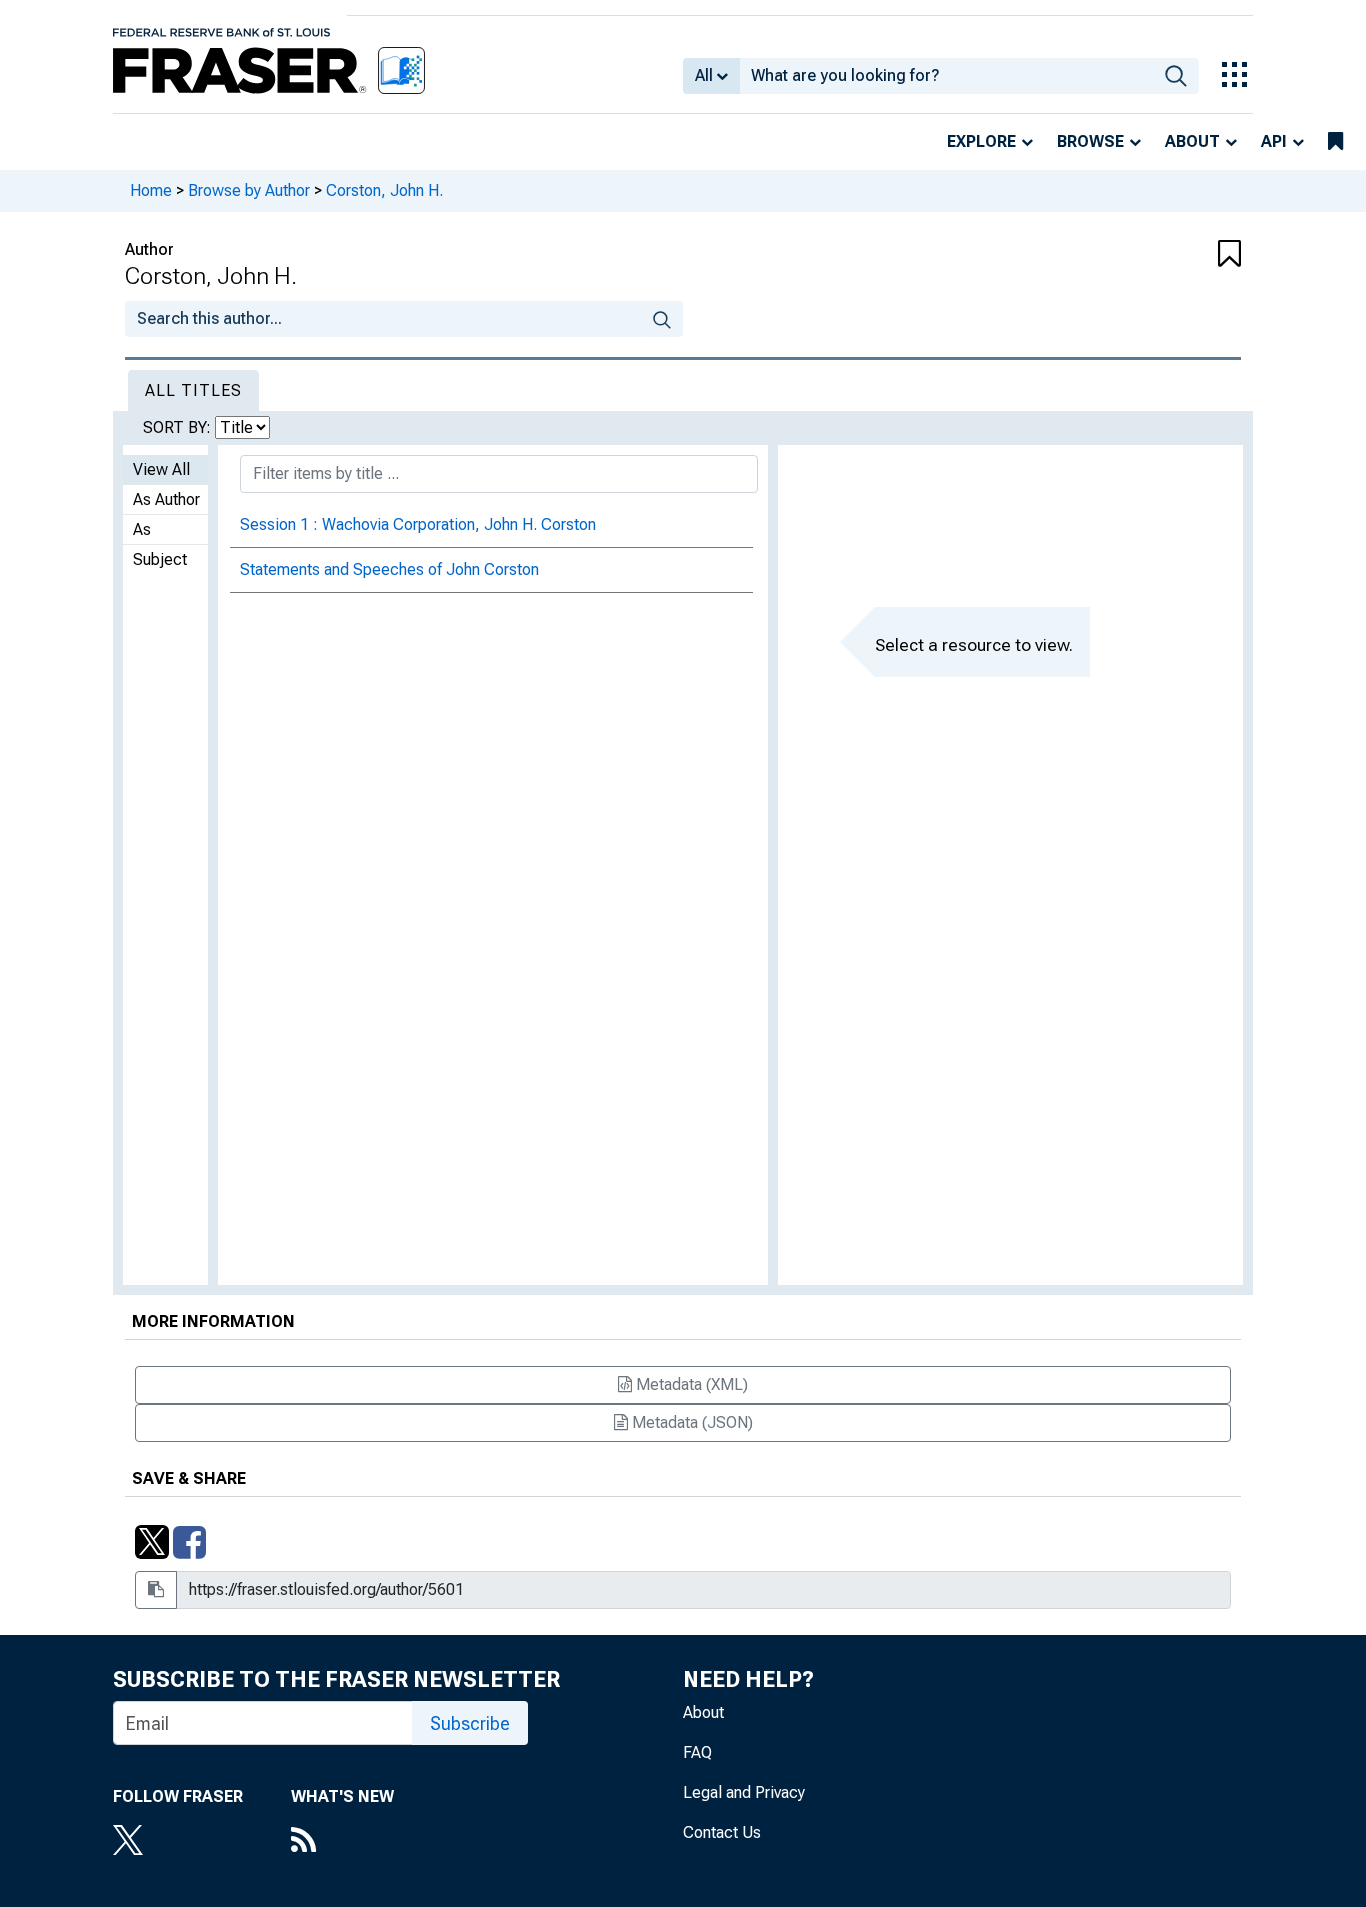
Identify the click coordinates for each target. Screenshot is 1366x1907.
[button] (1148, 255)
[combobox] (946, 76)
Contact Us (722, 1832)
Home (151, 190)
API (1274, 141)
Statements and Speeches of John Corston (389, 569)
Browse (1090, 141)
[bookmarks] (1335, 142)
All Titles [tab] (193, 390)
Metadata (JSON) (690, 1422)
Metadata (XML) (690, 1384)
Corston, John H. (384, 190)
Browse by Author (249, 190)
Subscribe (470, 1723)
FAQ (697, 1752)
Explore (981, 141)
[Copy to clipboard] (156, 1590)
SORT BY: (179, 427)
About (1192, 141)
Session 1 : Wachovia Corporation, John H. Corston (418, 524)
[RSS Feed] (342, 1842)
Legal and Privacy (744, 1792)
